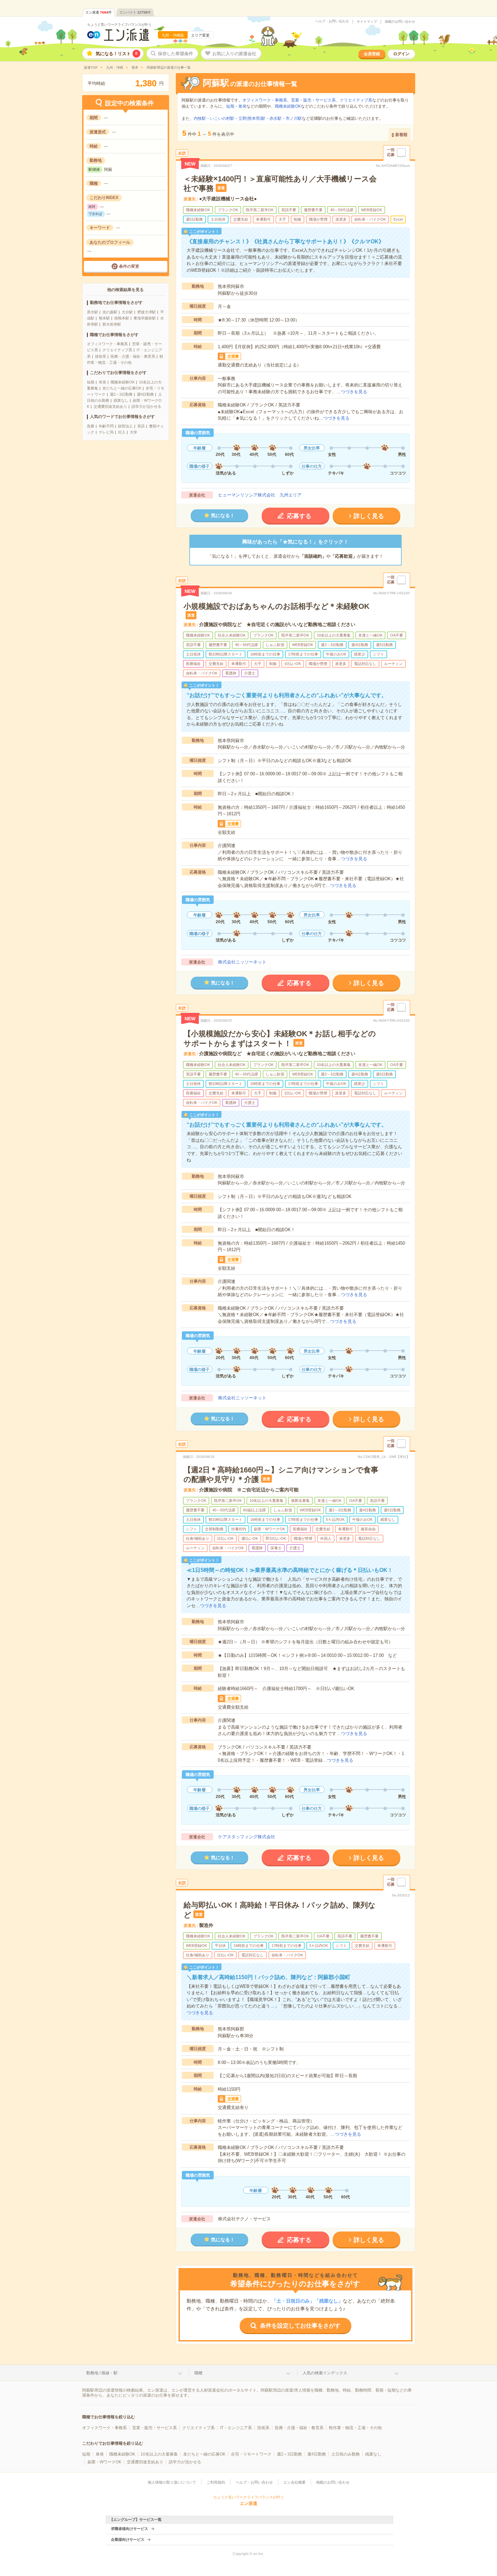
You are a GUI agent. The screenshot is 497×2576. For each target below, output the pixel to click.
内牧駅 (200, 118)
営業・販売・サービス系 (313, 100)
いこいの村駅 (222, 118)
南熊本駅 (122, 318)
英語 (141, 426)
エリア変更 (200, 35)
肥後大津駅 (147, 312)
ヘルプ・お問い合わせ (332, 21)
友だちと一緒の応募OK (122, 388)
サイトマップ (367, 22)
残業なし (121, 400)
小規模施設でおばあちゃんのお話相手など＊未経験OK (277, 606)
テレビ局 (106, 432)
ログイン (401, 54)
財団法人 (125, 426)
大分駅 (127, 312)
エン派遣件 (99, 12)
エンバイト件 (135, 12)
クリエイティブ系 (117, 350)
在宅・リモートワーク (251, 2454)
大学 (134, 432)
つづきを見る (354, 392)
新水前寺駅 (112, 324)
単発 (102, 382)
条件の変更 (129, 266)
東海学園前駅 (145, 318)
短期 (91, 382)
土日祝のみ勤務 (346, 2454)
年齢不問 (106, 426)
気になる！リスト (117, 54)
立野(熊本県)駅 (252, 118)
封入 (122, 432)
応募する (299, 516)
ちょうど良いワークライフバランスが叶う (119, 25)
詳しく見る (369, 516)
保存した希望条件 (175, 54)
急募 (91, 426)
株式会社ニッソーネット (242, 962)
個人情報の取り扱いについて (172, 2482)
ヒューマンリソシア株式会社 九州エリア (260, 495)
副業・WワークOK (104, 2462)
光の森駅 (110, 312)
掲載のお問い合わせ (400, 22)
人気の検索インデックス (325, 2373)
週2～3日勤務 (121, 394)
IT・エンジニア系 (236, 2428)
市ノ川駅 (294, 118)
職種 (198, 2373)
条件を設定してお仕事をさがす (300, 2326)
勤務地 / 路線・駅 (102, 2373)
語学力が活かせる (146, 406)
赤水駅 (276, 118)
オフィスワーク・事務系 (107, 344)
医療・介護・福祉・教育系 (133, 356)
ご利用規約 (216, 2482)
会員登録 (372, 54)
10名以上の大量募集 (159, 2454)
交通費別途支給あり (110, 406)
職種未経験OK (123, 382)
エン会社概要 (294, 2482)
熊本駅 (104, 318)
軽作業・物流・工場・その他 (355, 2428)
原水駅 (92, 312)
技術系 (101, 356)
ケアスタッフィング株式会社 (247, 1837)
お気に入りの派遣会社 (234, 54)
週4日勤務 (145, 394)
